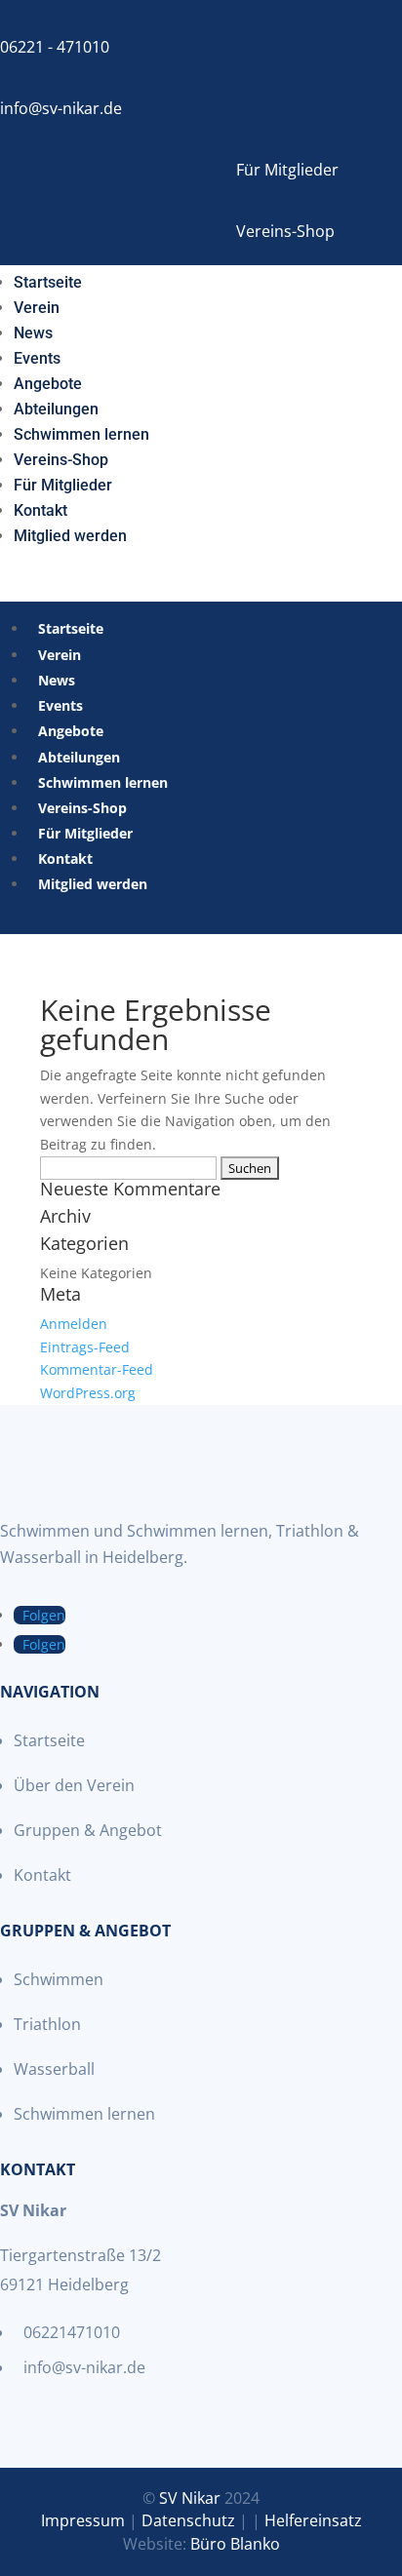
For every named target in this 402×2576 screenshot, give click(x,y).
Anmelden (74, 1324)
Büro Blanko (235, 2544)
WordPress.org (88, 1393)
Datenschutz (188, 2520)
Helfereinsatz (313, 2520)
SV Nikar (190, 2498)
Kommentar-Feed (97, 1369)
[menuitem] (48, 279)
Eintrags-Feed (85, 1347)
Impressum (83, 2520)
